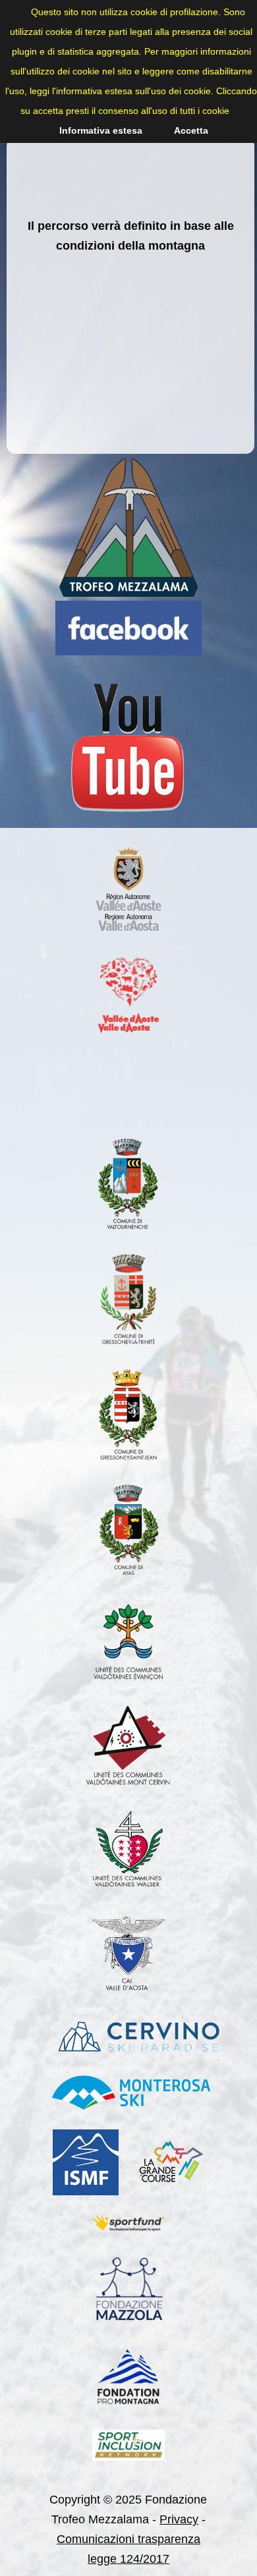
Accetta (191, 130)
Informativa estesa (101, 130)
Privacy (179, 2519)
